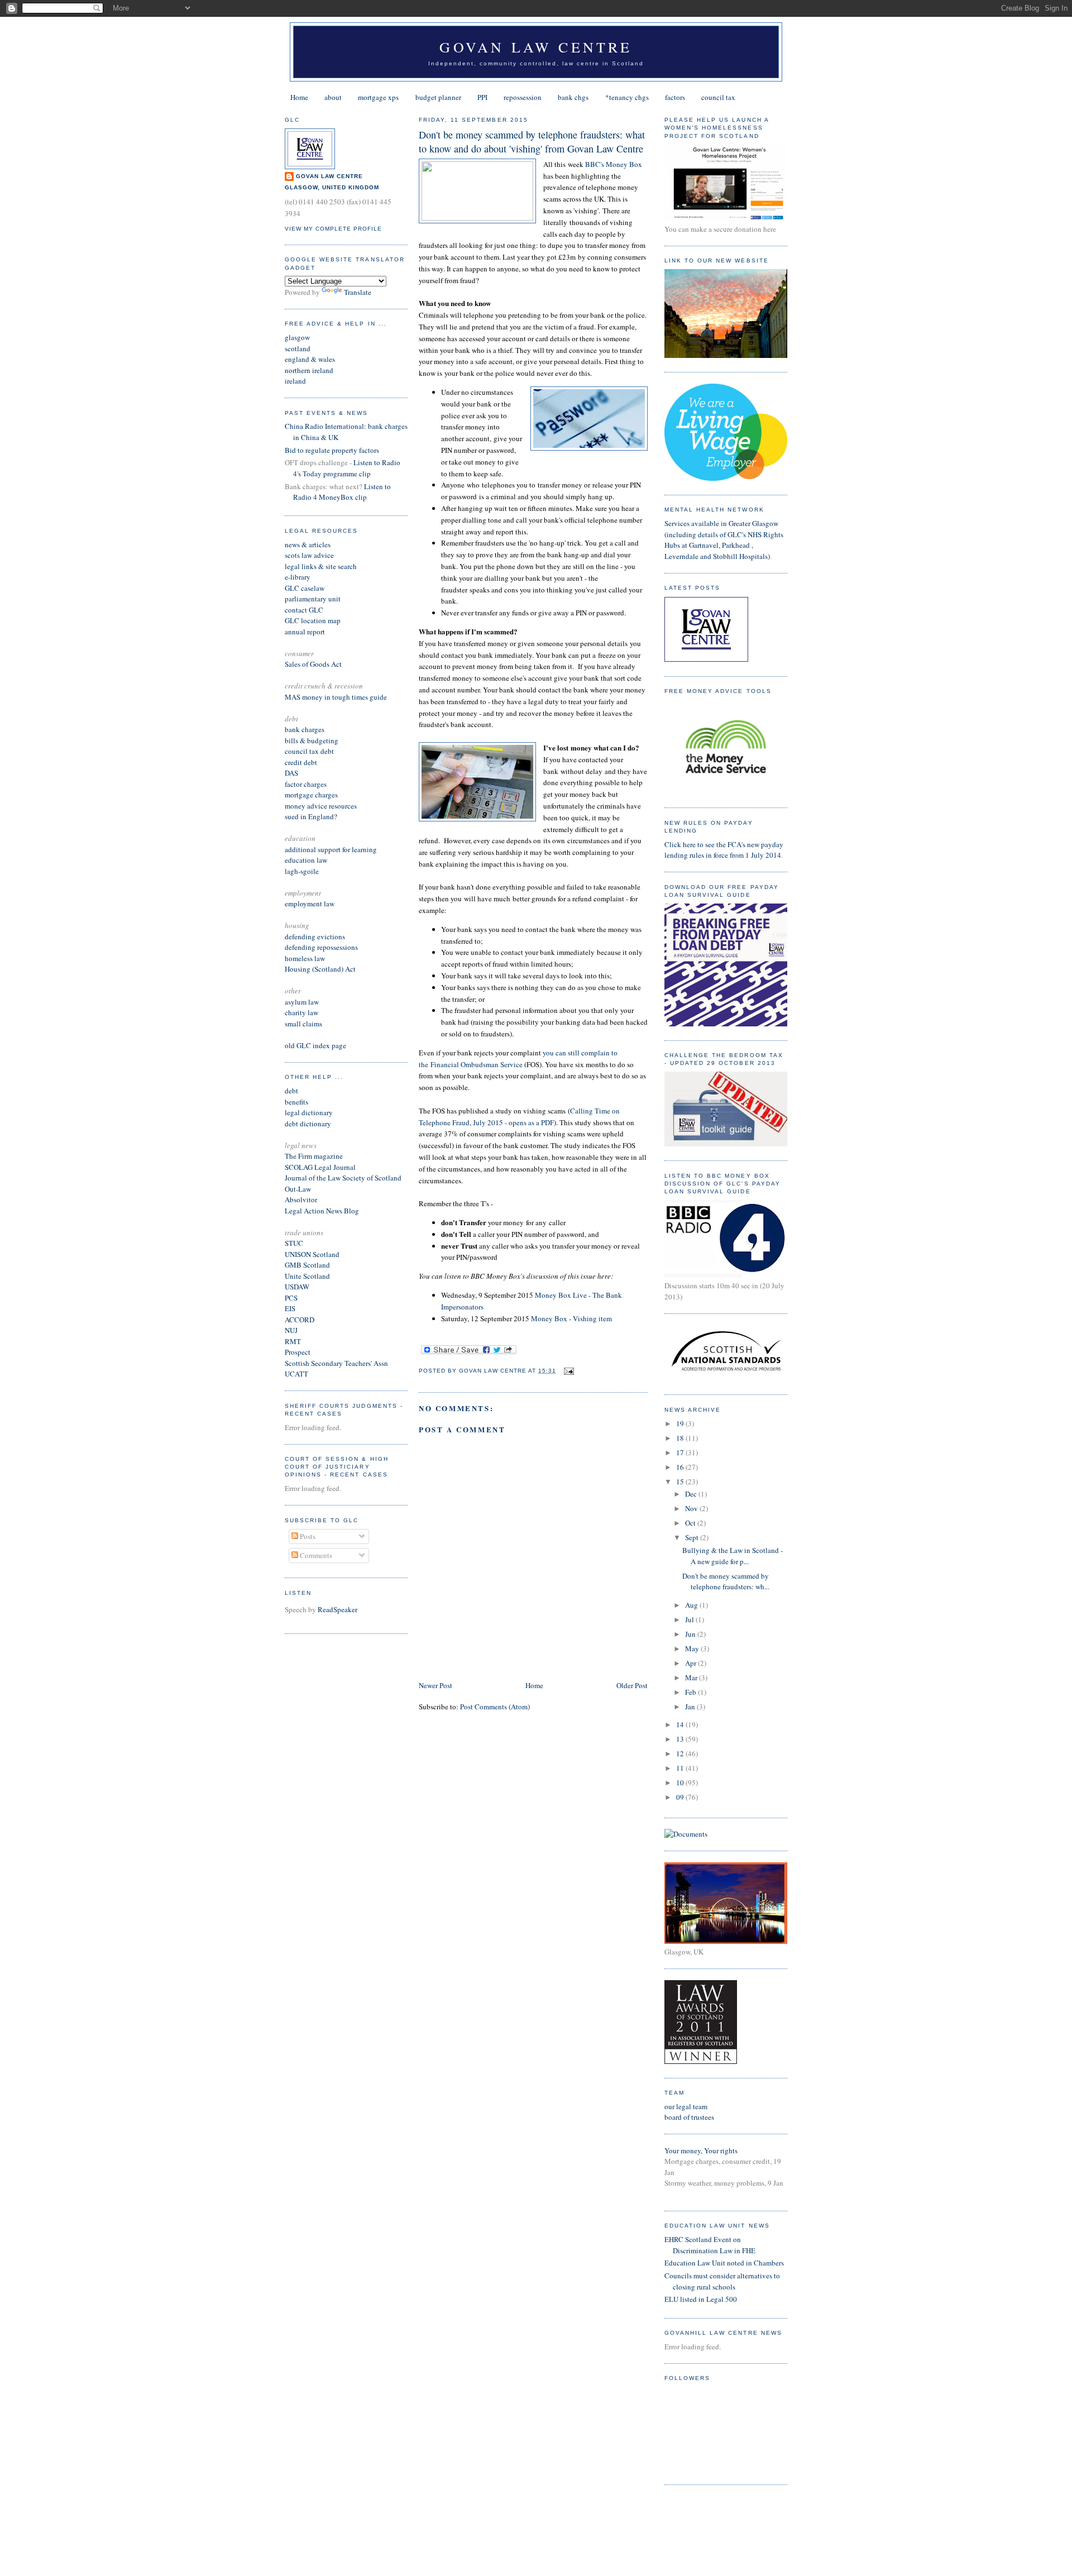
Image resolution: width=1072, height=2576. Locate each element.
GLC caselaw (305, 588)
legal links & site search (321, 566)
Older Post (632, 1685)
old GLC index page (315, 1045)
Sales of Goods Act (313, 664)
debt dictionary (308, 1124)
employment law (310, 904)
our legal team (686, 2106)
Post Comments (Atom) (495, 1707)
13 (681, 1739)
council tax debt (309, 751)
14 (681, 1724)
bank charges (305, 729)
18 (681, 1438)
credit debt (301, 762)
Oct (691, 1523)
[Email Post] (568, 1371)
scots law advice (309, 555)
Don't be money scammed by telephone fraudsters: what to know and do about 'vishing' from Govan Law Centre (532, 142)
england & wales (310, 359)
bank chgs (573, 97)
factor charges (306, 784)
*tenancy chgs (627, 97)
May (693, 1648)
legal (292, 1112)
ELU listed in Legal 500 (701, 2299)
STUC (294, 1243)
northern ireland (309, 370)
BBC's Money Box (614, 164)
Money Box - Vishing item (571, 1318)
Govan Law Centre (536, 47)
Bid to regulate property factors (332, 450)
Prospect (298, 1352)
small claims (303, 1024)
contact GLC (304, 610)
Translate (358, 292)
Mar (692, 1677)
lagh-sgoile (302, 871)
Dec (692, 1494)
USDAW (297, 1287)
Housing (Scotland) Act (320, 969)
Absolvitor (301, 1199)
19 (681, 1423)
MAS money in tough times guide (336, 697)
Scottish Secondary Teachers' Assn (336, 1363)
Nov (692, 1508)
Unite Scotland (307, 1276)
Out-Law (298, 1189)
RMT (293, 1341)
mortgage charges (311, 795)
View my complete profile (333, 229)
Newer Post (435, 1685)
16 (681, 1467)
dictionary (317, 1112)
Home (299, 97)
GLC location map (313, 620)
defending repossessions (321, 947)
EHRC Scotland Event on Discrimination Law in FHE (710, 2245)
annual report (305, 632)
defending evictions (315, 936)
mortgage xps (378, 97)
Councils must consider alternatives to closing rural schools (722, 2281)
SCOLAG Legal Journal (320, 1167)
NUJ (291, 1330)
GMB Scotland (307, 1265)
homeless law (305, 958)
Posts (307, 1536)
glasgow (297, 337)
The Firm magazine (314, 1156)
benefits (296, 1102)
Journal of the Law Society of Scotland (343, 1178)
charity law (301, 1012)
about (333, 97)
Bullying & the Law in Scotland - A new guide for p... (733, 1556)
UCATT (296, 1374)
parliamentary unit (313, 599)
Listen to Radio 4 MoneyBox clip (342, 492)
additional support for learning (331, 849)
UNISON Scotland (312, 1254)
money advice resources (321, 806)
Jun (691, 1634)
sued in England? (311, 816)
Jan (691, 1707)
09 (681, 1797)
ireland (295, 381)
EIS (290, 1308)
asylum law (302, 1002)
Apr (691, 1663)
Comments (315, 1555)
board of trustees (689, 2117)
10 (681, 1782)
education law (306, 860)
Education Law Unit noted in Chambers (724, 2263)
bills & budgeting (312, 740)
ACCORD (300, 1320)
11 (681, 1768)
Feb (691, 1692)
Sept (693, 1537)
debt (291, 1091)
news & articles (308, 544)
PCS (291, 1298)
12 (681, 1753)
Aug (692, 1605)
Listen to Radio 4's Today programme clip (347, 468)
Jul (690, 1619)
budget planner (438, 97)
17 (681, 1452)
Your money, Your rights (701, 2150)
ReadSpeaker (338, 1609)
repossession (523, 97)
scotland (298, 348)
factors (675, 97)
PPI (482, 97)
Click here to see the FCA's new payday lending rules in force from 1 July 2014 (724, 850)
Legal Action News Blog (322, 1211)
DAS (291, 773)
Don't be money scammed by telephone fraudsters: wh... (726, 1581)
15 (681, 1481)
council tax (718, 97)
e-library (298, 577)
